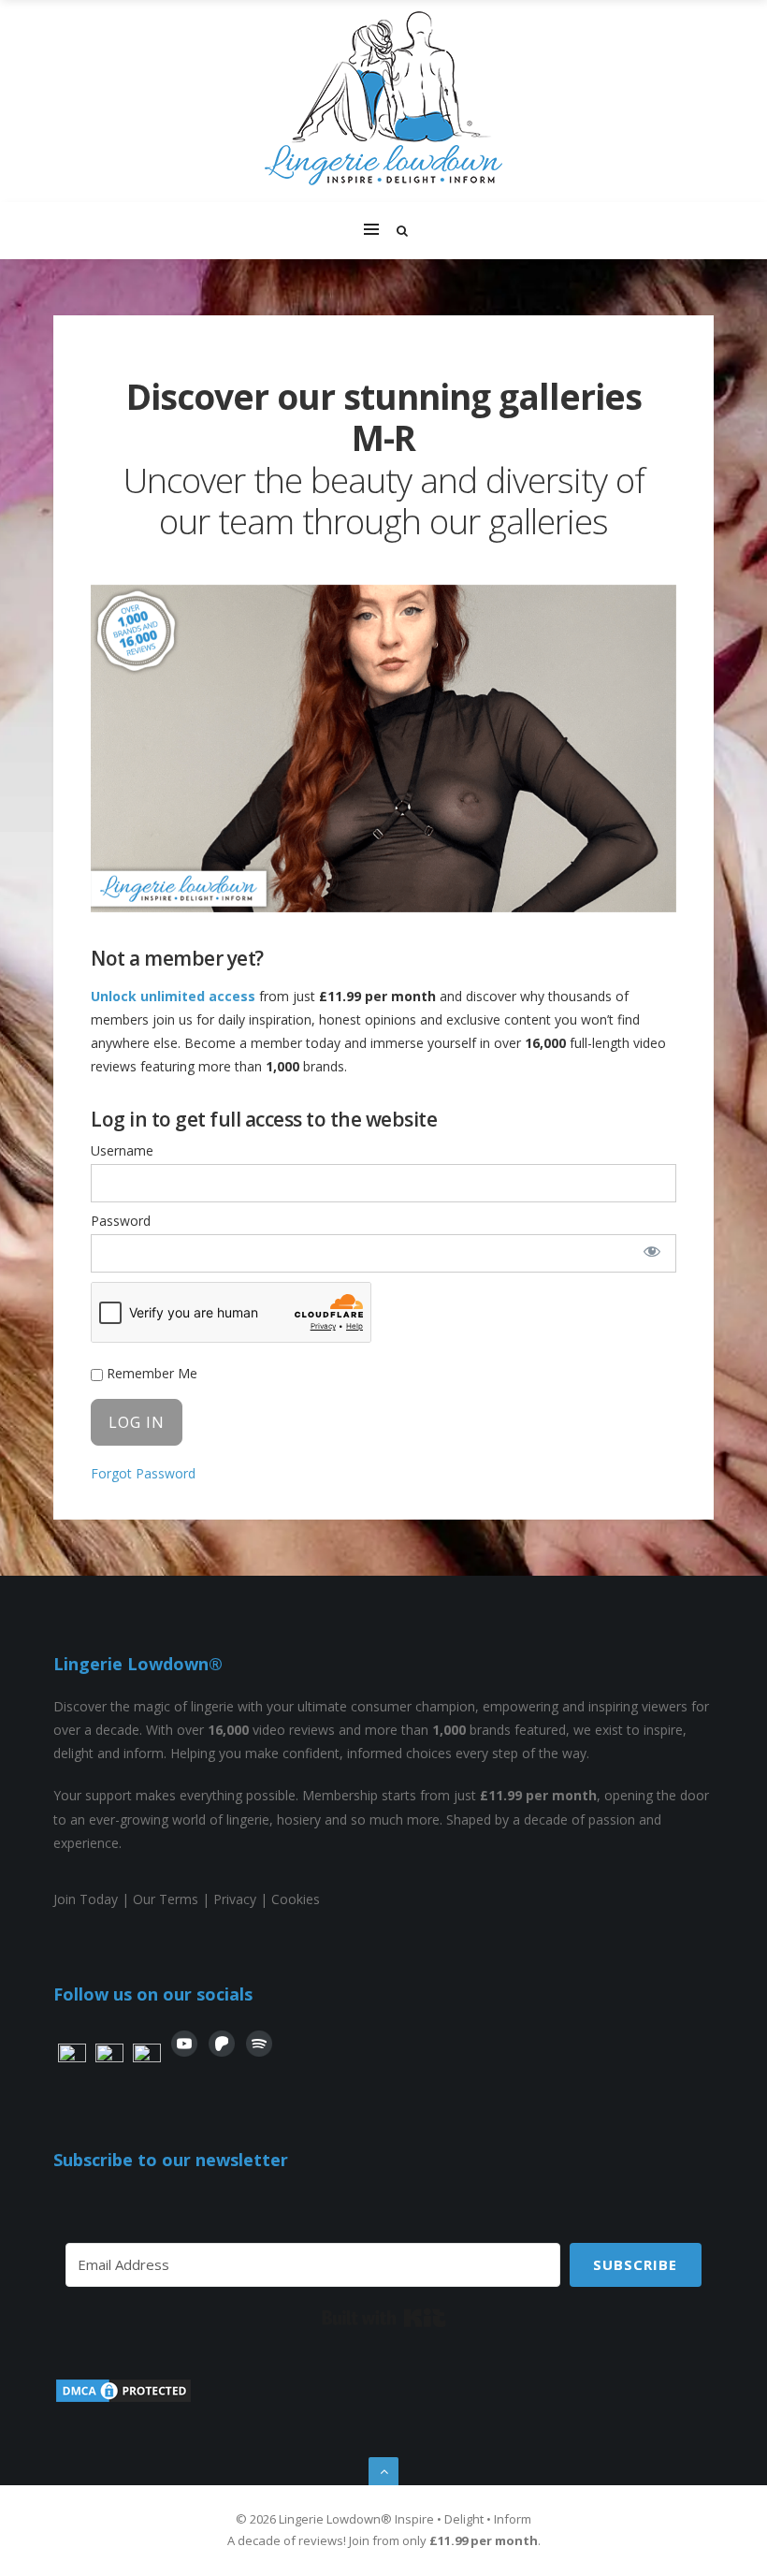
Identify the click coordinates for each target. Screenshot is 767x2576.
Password (121, 1221)
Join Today (86, 1899)
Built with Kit (384, 2318)
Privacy (235, 1899)
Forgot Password (143, 1473)
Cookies (296, 1899)
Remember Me (150, 1373)
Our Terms (166, 1899)
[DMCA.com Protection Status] (123, 2400)
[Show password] (652, 1251)
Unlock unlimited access (173, 996)
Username (122, 1150)
